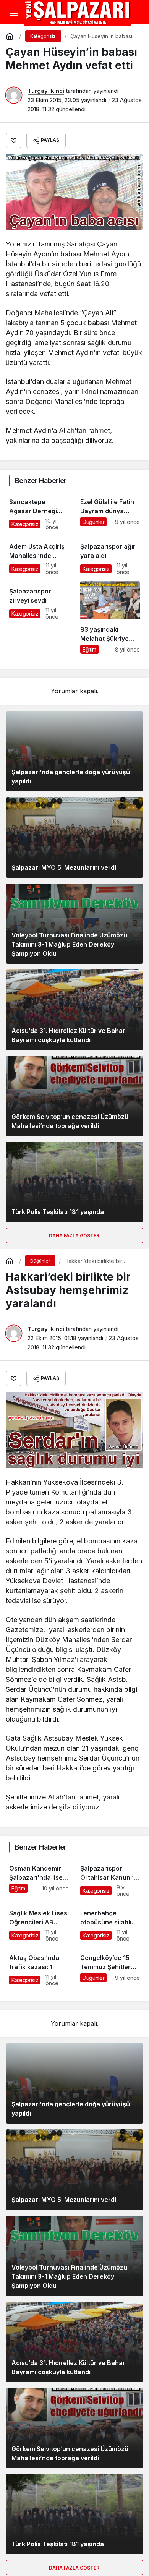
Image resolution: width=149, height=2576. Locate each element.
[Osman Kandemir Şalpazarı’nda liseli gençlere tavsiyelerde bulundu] (39, 1877)
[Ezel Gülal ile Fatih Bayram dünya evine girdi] (110, 511)
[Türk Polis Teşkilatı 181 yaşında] (74, 1182)
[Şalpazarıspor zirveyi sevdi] (39, 617)
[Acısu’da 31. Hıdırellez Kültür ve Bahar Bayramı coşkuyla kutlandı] (74, 1010)
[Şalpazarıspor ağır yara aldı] (110, 556)
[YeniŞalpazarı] (78, 13)
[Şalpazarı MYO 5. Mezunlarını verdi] (74, 837)
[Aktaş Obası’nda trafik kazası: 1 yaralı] (39, 1967)
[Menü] (13, 13)
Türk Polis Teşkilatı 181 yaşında (58, 1212)
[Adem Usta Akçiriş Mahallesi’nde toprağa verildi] (39, 556)
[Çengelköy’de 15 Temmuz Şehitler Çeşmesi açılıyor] (110, 1967)
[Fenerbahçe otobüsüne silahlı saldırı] (110, 1922)
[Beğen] (14, 140)
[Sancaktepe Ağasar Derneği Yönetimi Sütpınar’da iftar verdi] (39, 511)
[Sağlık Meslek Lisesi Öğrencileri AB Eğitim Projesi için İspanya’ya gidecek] (39, 1922)
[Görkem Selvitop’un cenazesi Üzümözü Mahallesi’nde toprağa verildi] (74, 1096)
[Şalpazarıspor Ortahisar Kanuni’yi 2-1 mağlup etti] (110, 1877)
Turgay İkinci (46, 91)
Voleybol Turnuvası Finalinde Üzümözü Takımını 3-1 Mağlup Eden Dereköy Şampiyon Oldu (69, 944)
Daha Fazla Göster (75, 1236)
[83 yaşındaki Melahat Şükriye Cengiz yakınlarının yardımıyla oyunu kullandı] (110, 617)
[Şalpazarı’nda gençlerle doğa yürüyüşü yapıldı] (74, 751)
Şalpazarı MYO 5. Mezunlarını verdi (64, 867)
